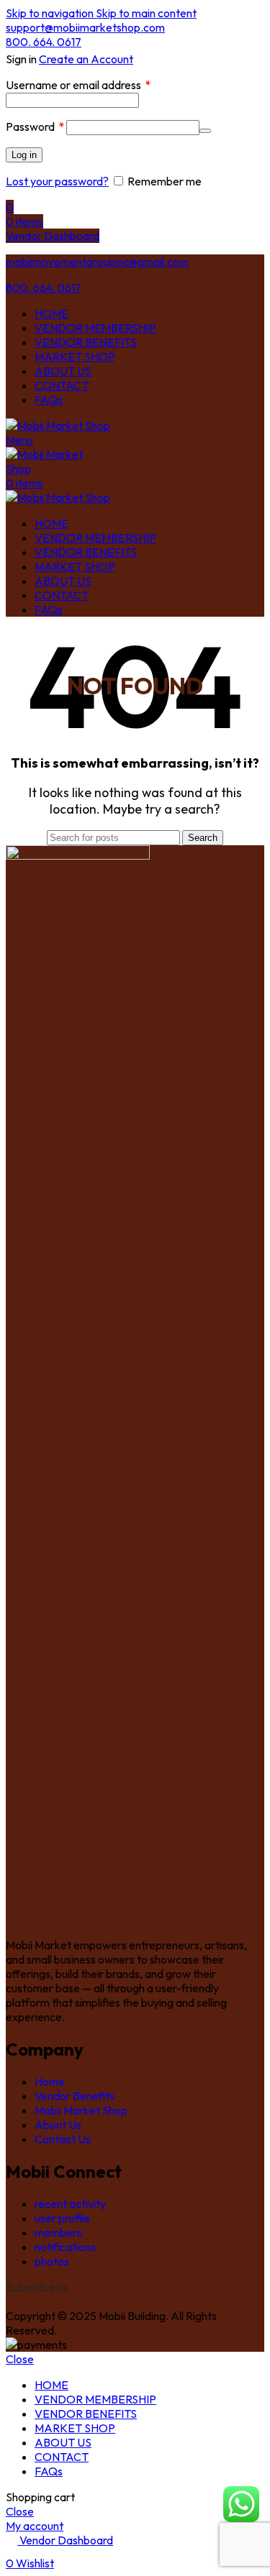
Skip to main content (146, 13)
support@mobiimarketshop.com (85, 27)
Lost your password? (57, 181)
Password (35, 126)
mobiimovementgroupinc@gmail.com (97, 262)
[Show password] (205, 131)
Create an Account (86, 59)
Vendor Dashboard (53, 236)
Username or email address (78, 85)
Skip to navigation (51, 13)
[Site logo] (58, 425)
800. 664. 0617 (44, 42)
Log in (24, 155)
